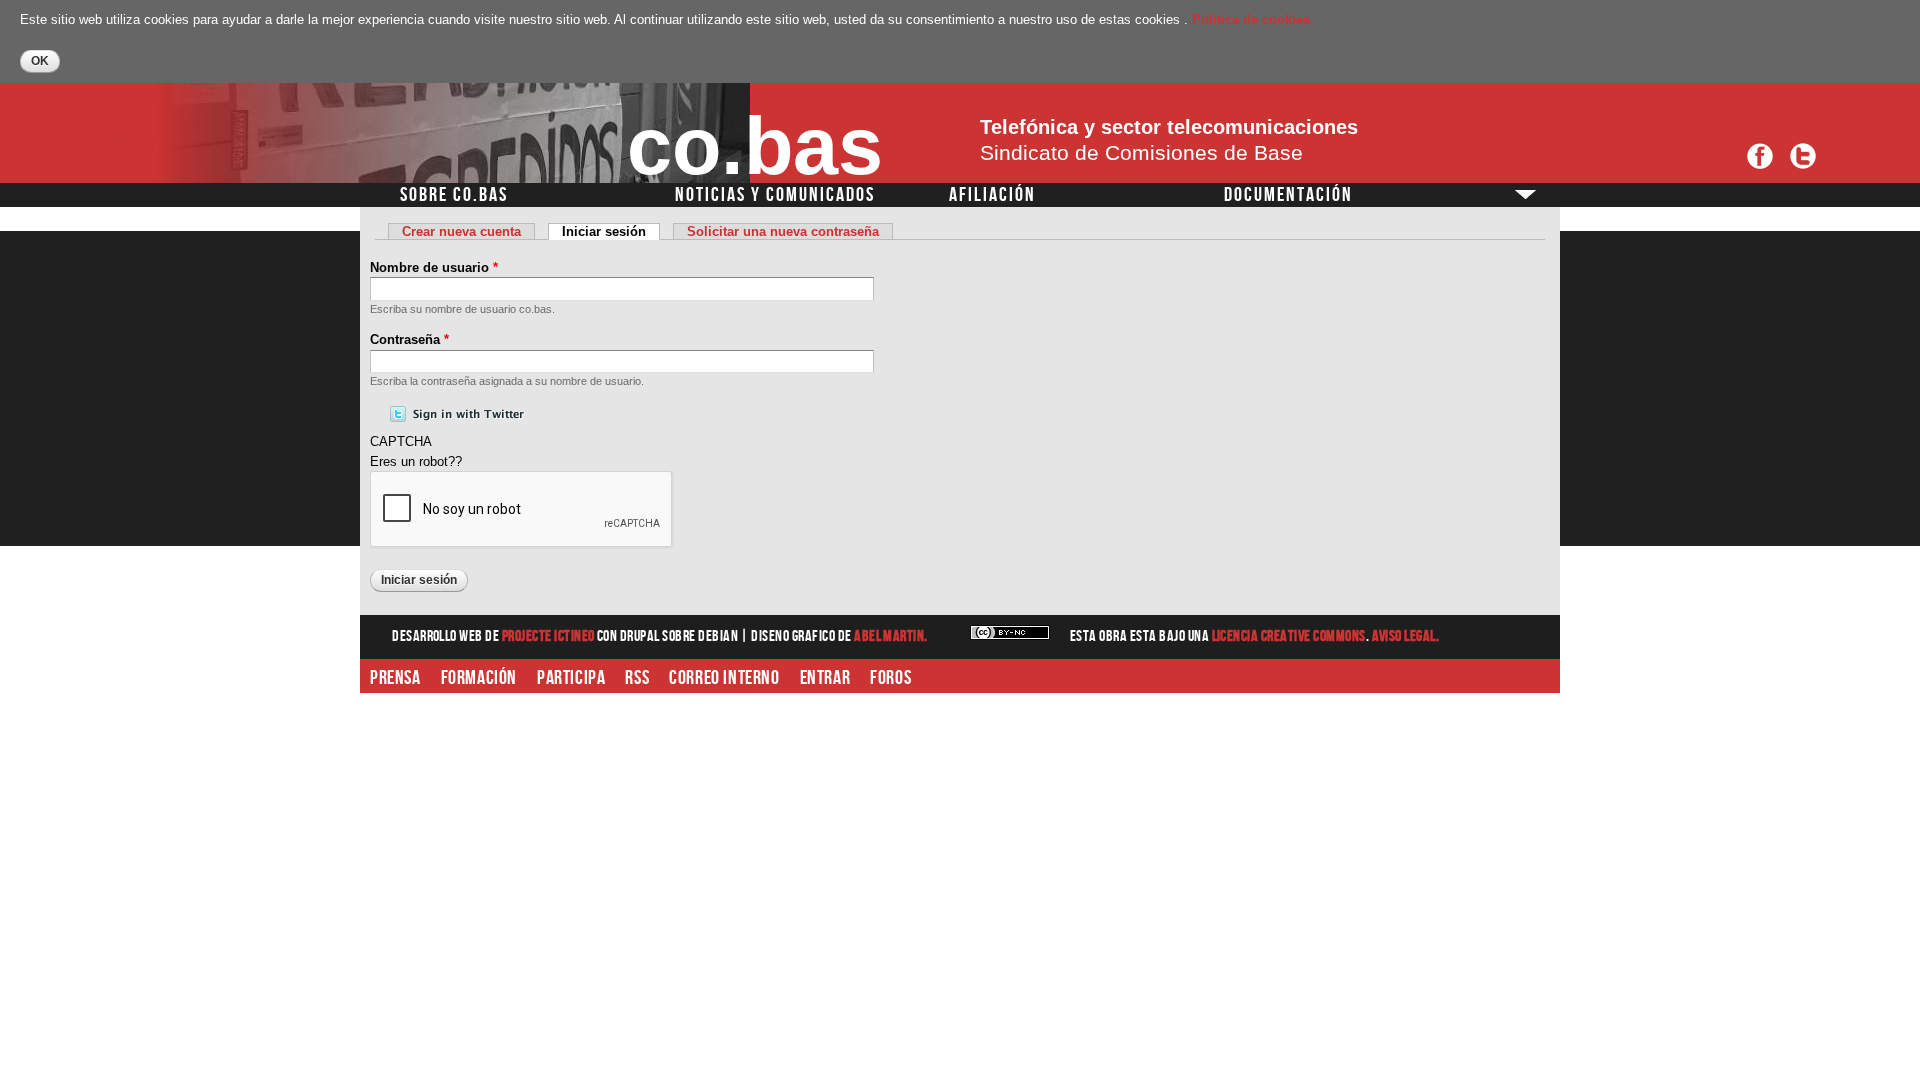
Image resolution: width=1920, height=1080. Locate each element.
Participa (571, 678)
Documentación (1288, 195)
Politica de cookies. (1253, 19)
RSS (637, 678)
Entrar (825, 678)
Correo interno (724, 678)
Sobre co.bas (454, 195)
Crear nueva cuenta (461, 231)
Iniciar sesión (611, 231)
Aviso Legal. (1406, 636)
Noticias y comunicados (775, 195)
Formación (479, 678)
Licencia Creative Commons (1289, 636)
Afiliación (992, 195)
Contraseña (409, 339)
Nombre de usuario (434, 267)
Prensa (395, 678)
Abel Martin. (891, 636)
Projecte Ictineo (549, 636)
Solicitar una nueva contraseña (783, 231)
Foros (890, 678)
